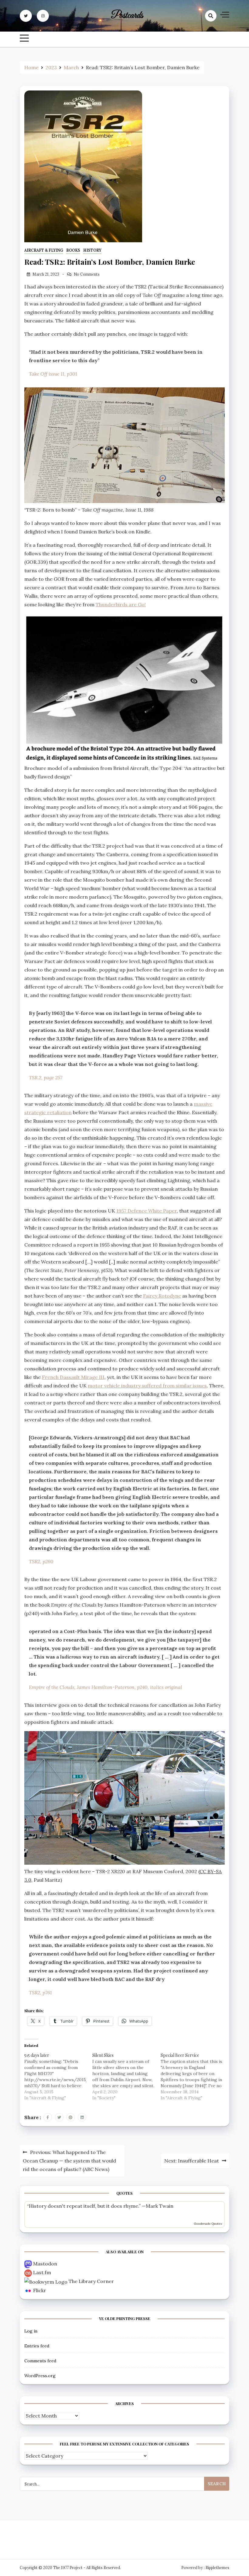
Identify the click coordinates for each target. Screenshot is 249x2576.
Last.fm (42, 2272)
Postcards (127, 16)
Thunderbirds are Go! (121, 604)
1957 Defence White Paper (147, 1211)
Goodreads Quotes (208, 2224)
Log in (31, 2331)
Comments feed (40, 2361)
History (92, 250)
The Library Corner (91, 2281)
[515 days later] (58, 2076)
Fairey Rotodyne (162, 1296)
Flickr (40, 2290)
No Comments (87, 274)
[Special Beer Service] (195, 2076)
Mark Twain (160, 2206)
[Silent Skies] (126, 2076)
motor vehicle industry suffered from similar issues (147, 1386)
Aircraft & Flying (44, 250)
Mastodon (45, 2264)
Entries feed (37, 2346)
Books (73, 250)
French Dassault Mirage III (73, 1377)
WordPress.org (40, 2376)
